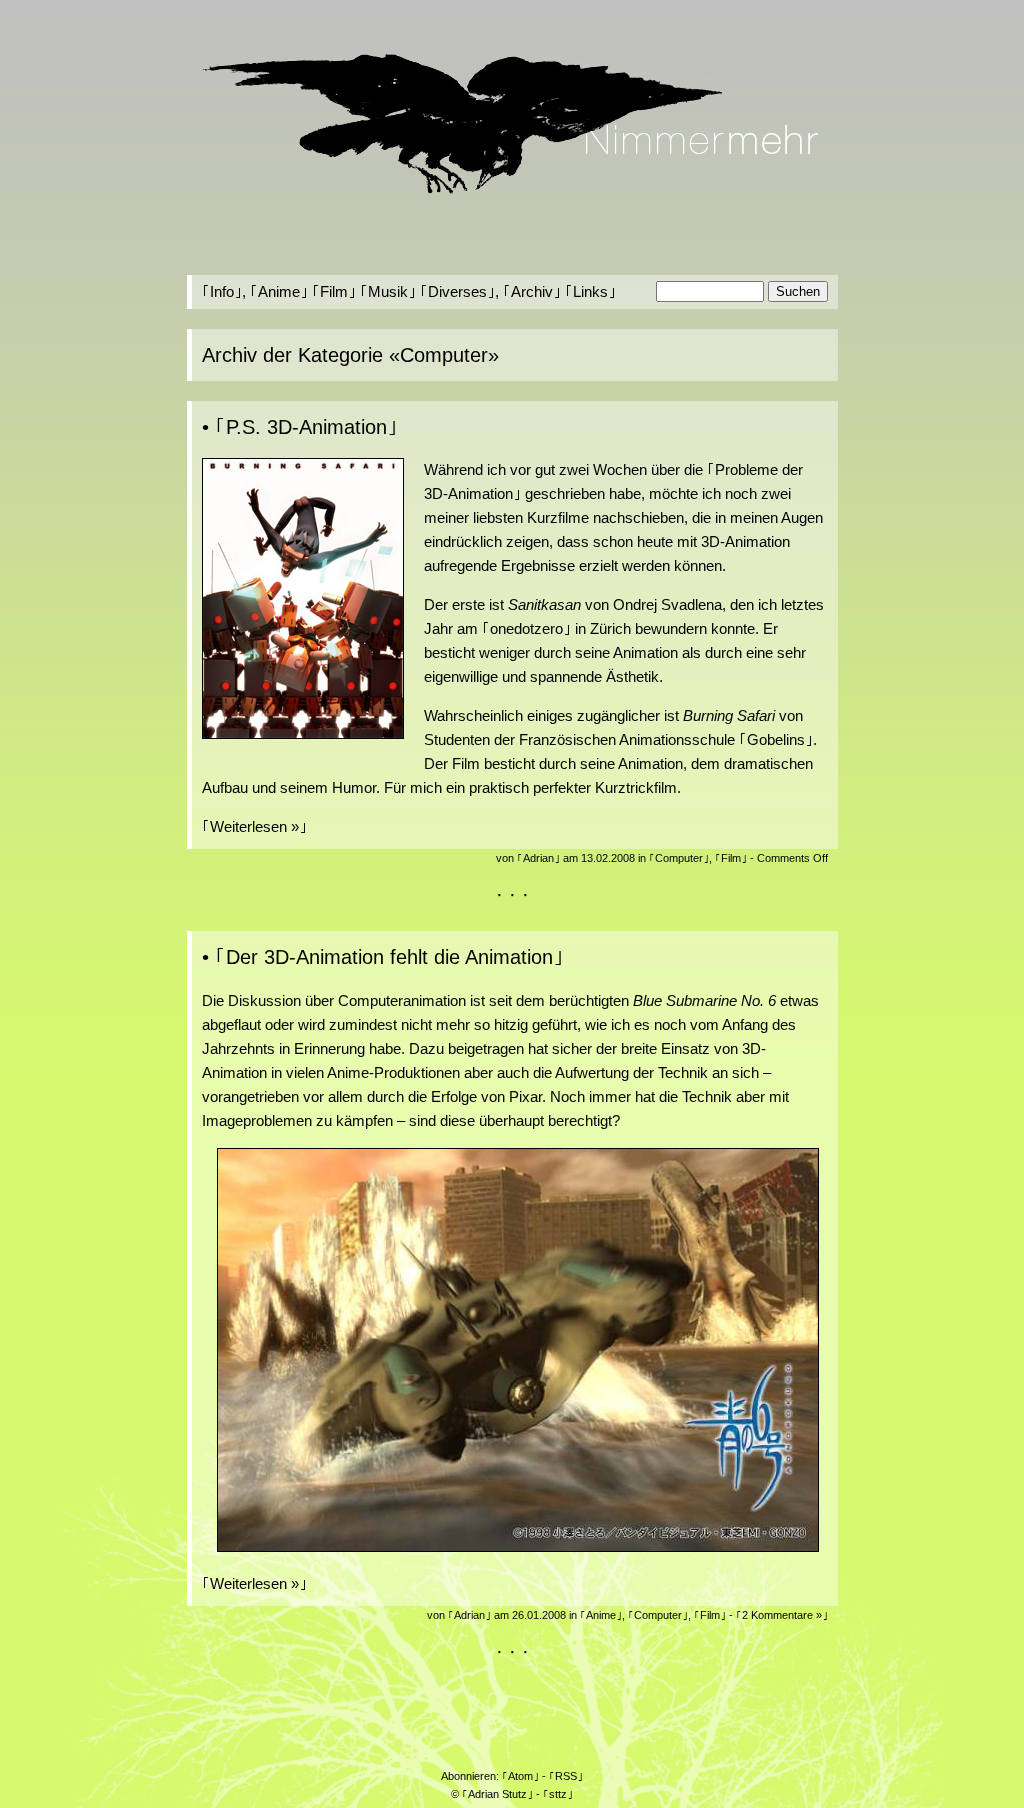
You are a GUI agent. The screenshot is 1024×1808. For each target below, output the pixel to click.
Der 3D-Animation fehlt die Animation (389, 957)
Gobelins (776, 739)
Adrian (538, 858)
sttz (558, 1794)
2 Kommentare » (782, 1615)
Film (334, 291)
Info (222, 291)
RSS (566, 1776)
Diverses (457, 291)
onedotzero (526, 628)
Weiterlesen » (254, 826)
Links (590, 291)
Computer (679, 858)
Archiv (532, 291)
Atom (520, 1776)
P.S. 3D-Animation (306, 427)
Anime (279, 291)
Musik (388, 291)
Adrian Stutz (497, 1794)
